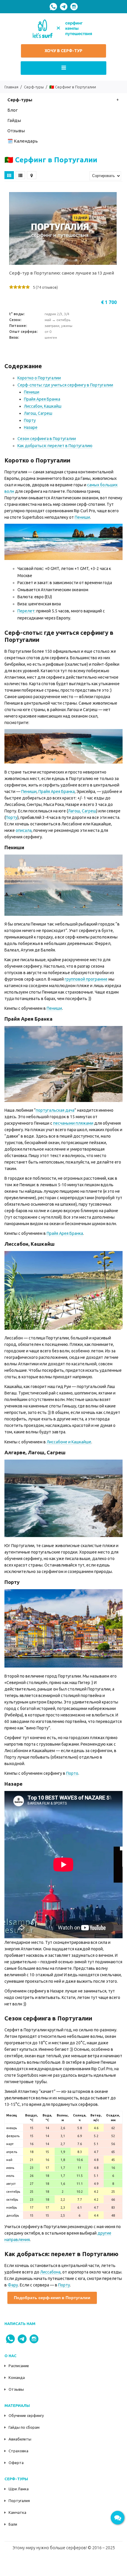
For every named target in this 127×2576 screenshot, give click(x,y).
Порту (30, 420)
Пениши (32, 392)
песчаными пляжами (73, 1123)
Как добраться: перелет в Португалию (55, 446)
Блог (13, 110)
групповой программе (86, 979)
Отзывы (16, 2389)
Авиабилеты (20, 2439)
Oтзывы (16, 131)
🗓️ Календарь (23, 141)
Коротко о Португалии (39, 378)
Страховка (18, 2451)
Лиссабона (50, 2272)
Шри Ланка (19, 2489)
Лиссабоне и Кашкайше (69, 1442)
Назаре (31, 427)
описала (24, 830)
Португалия (19, 2501)
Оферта (16, 2463)
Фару (13, 2285)
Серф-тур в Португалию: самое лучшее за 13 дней (62, 273)
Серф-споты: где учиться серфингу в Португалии (65, 385)
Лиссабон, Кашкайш (43, 406)
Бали (13, 2524)
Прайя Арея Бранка (42, 399)
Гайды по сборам (24, 2427)
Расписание (19, 2366)
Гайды (14, 120)
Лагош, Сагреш (38, 413)
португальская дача (55, 1110)
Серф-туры (20, 100)
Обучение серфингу (26, 2415)
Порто (72, 1773)
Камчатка (17, 2512)
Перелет (26, 611)
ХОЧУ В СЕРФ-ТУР (63, 51)
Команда (17, 2377)
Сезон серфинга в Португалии (47, 439)
